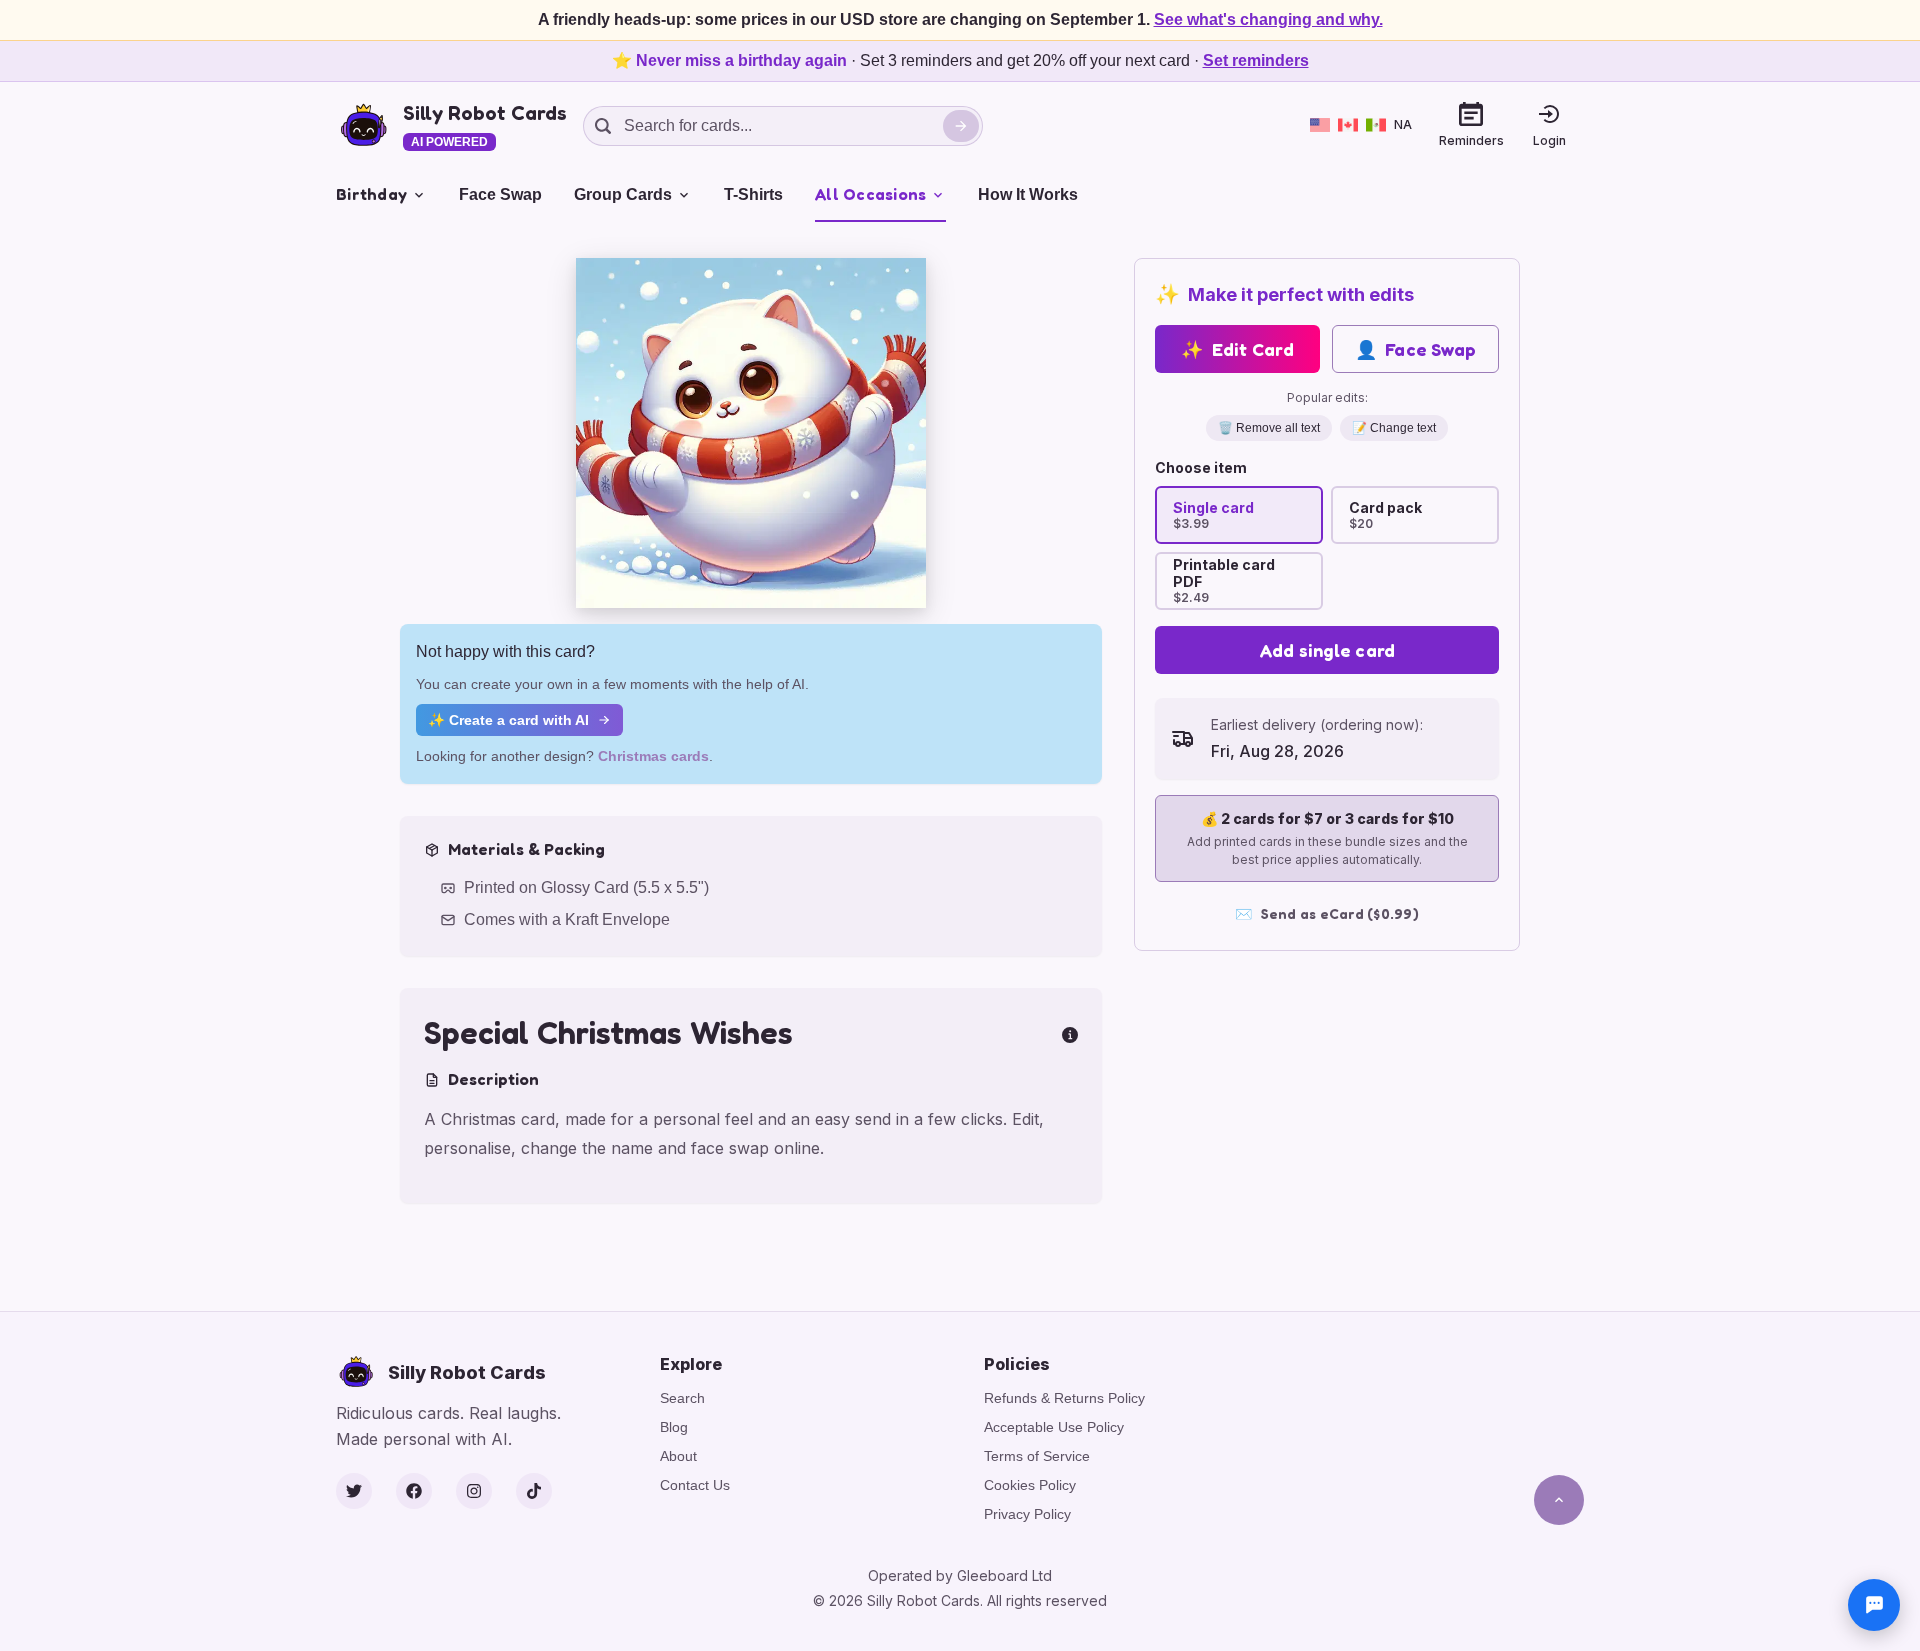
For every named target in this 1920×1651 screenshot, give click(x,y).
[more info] (1070, 1033)
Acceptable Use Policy (1054, 1427)
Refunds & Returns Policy (1064, 1398)
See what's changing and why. (1268, 19)
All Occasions (870, 194)
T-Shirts (753, 194)
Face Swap (500, 194)
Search (682, 1398)
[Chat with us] (1874, 1605)
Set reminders (1256, 60)
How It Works (1028, 194)
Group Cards (623, 194)
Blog (674, 1427)
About (678, 1456)
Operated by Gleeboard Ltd (960, 1575)
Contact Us (695, 1485)
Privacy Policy (1027, 1514)
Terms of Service (1037, 1456)
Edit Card (1237, 349)
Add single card (1327, 650)
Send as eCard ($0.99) (1327, 913)
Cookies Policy (1030, 1485)
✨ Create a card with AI (508, 720)
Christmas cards (653, 756)
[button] (751, 433)
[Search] (961, 126)
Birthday (371, 194)
